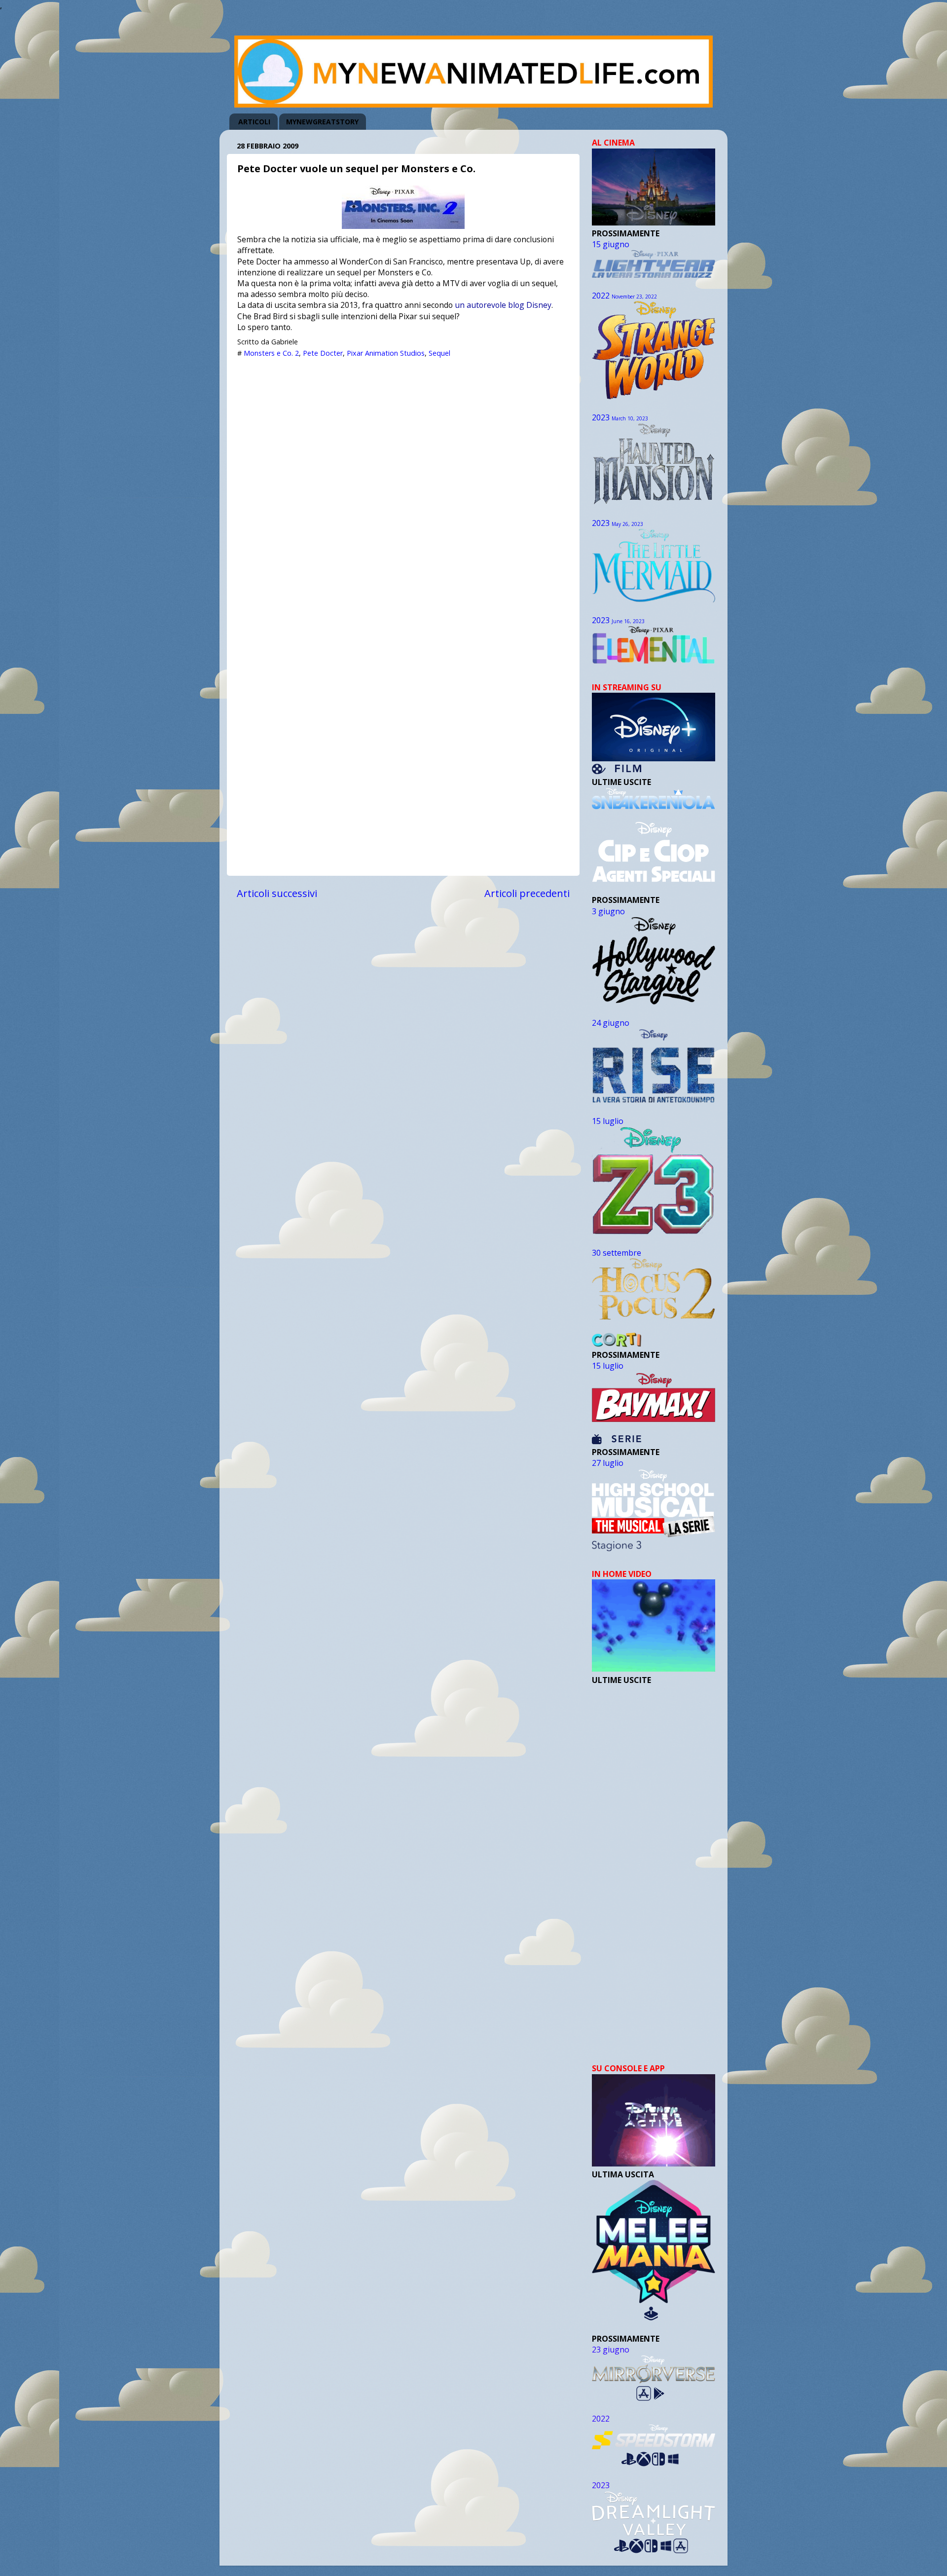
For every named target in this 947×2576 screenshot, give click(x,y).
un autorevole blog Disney (503, 305)
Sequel (439, 353)
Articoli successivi (277, 893)
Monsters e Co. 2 (271, 353)
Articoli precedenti (527, 893)
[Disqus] (403, 487)
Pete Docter (323, 353)
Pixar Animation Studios (386, 353)
